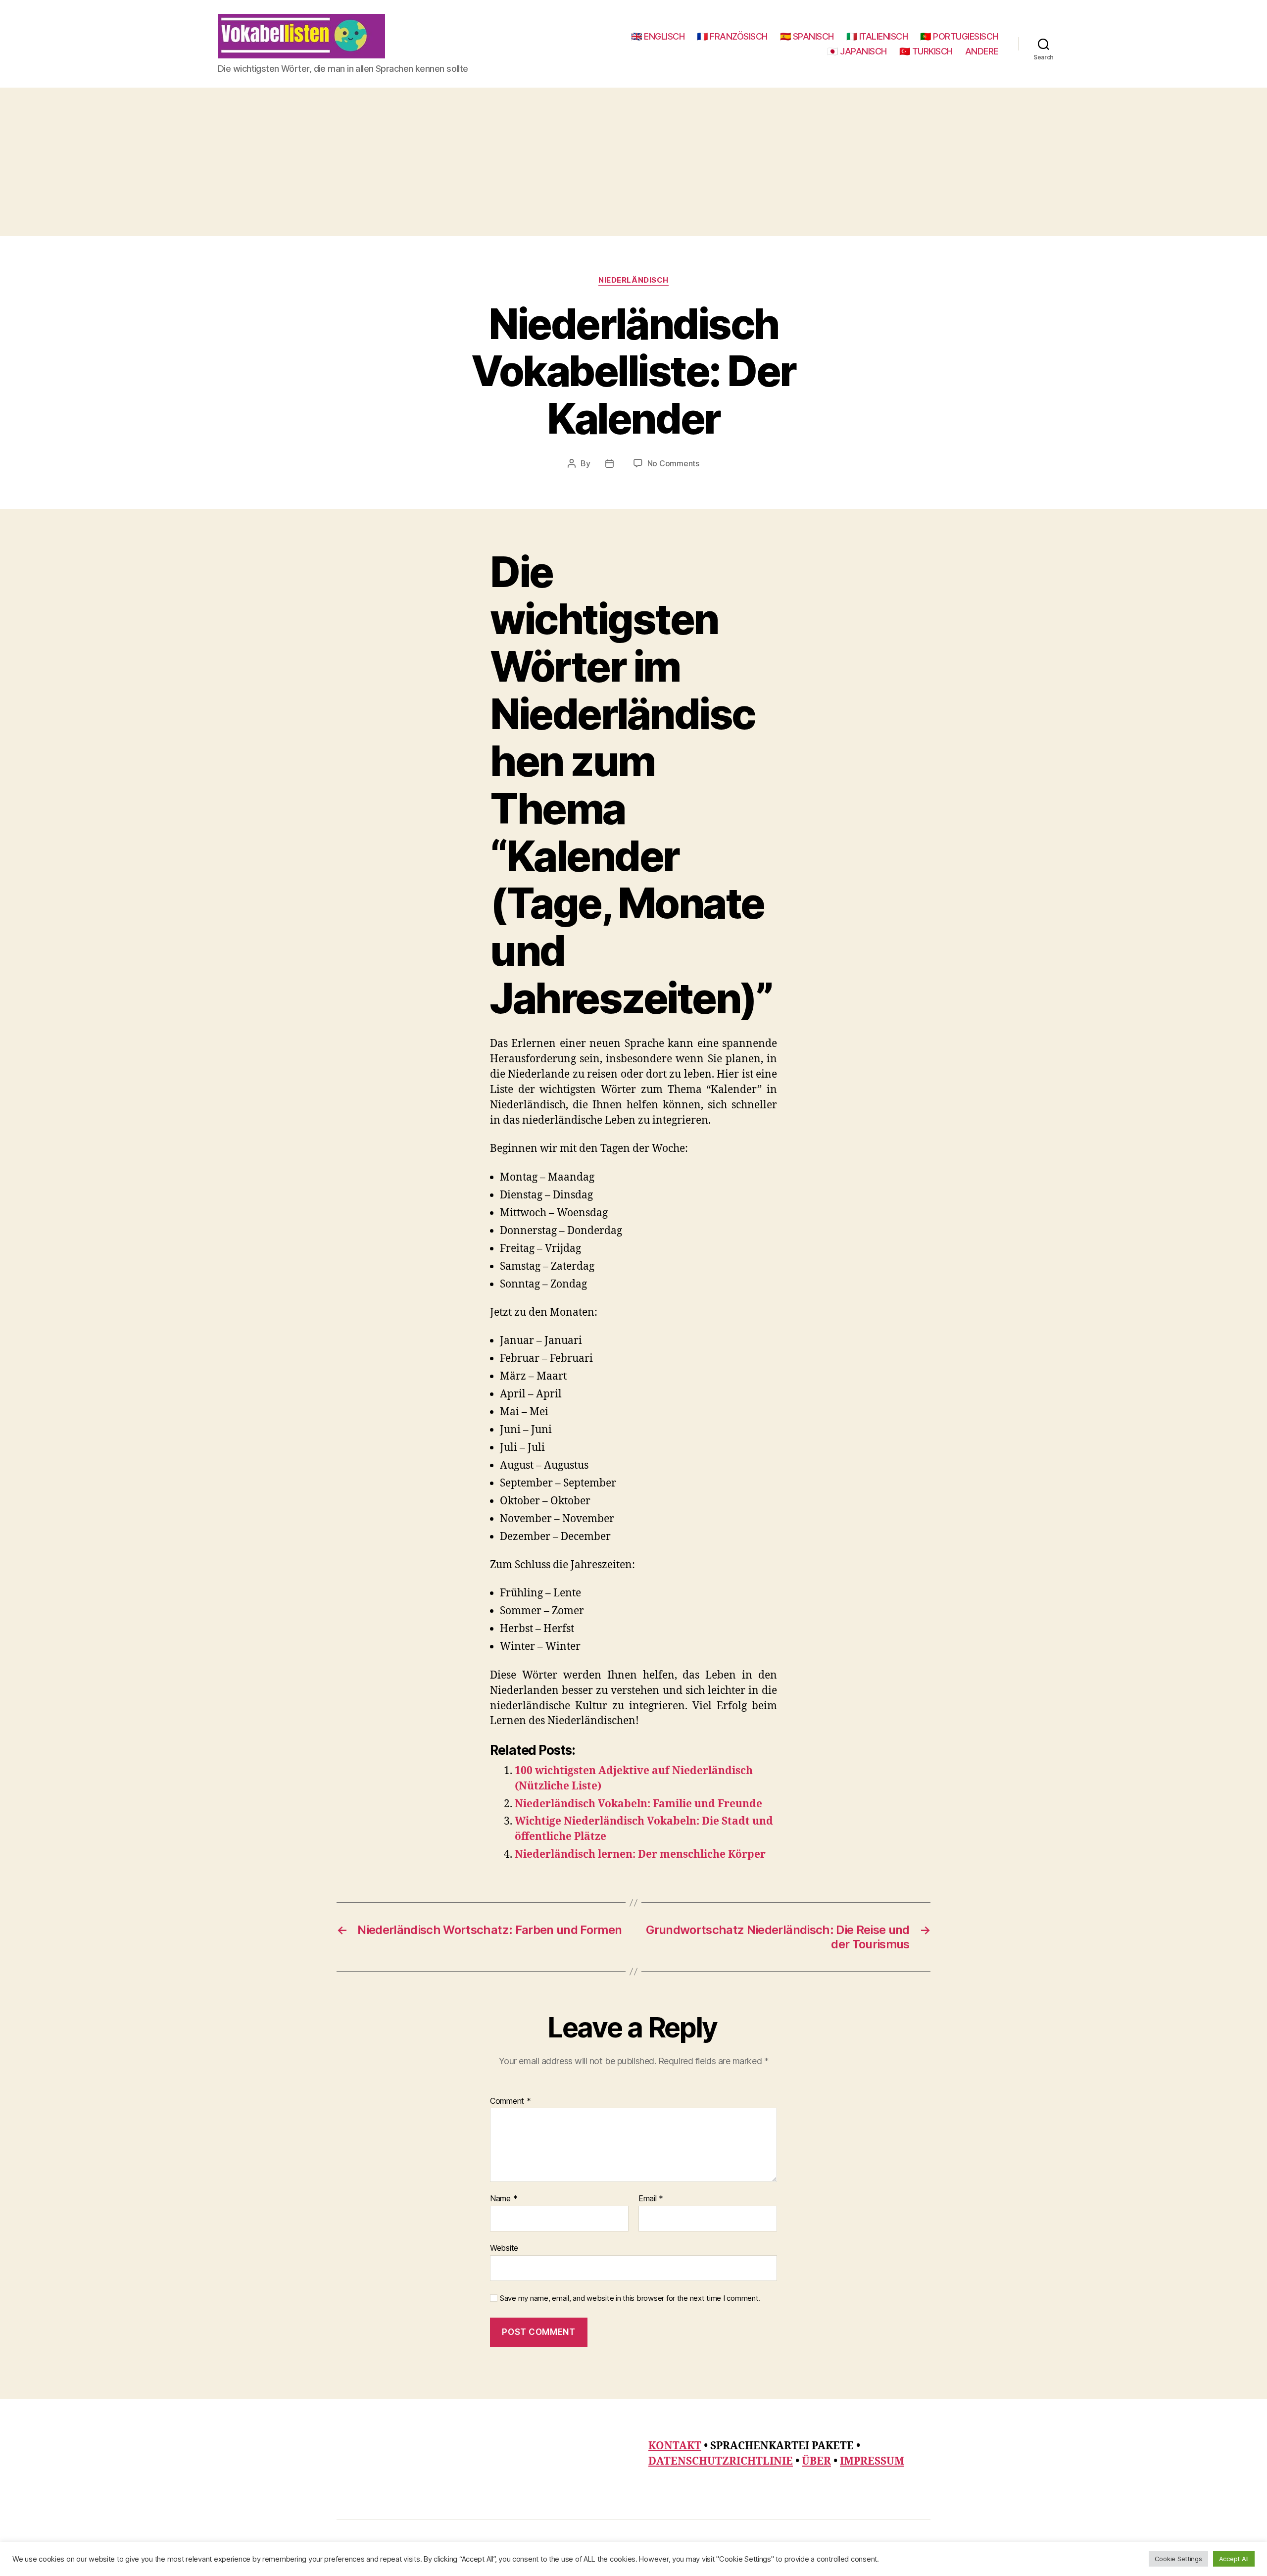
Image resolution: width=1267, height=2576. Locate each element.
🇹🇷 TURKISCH (926, 51)
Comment (511, 2101)
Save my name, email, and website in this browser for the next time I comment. (630, 2298)
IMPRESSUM (872, 2461)
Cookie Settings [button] (1178, 2559)
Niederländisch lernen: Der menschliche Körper (640, 1855)
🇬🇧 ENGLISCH (658, 36)
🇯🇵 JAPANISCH (857, 51)
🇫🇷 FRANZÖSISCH (732, 36)
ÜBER (816, 2461)
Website (504, 2248)
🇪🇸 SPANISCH (807, 36)
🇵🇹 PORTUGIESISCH (959, 36)
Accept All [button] (1234, 2559)
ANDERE (982, 51)
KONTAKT (675, 2446)
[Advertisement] (633, 162)
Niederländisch (633, 280)
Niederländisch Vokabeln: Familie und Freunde (638, 1804)
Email (651, 2199)
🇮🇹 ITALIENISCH (877, 36)
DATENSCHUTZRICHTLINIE (721, 2461)
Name (504, 2199)
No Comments (673, 463)
